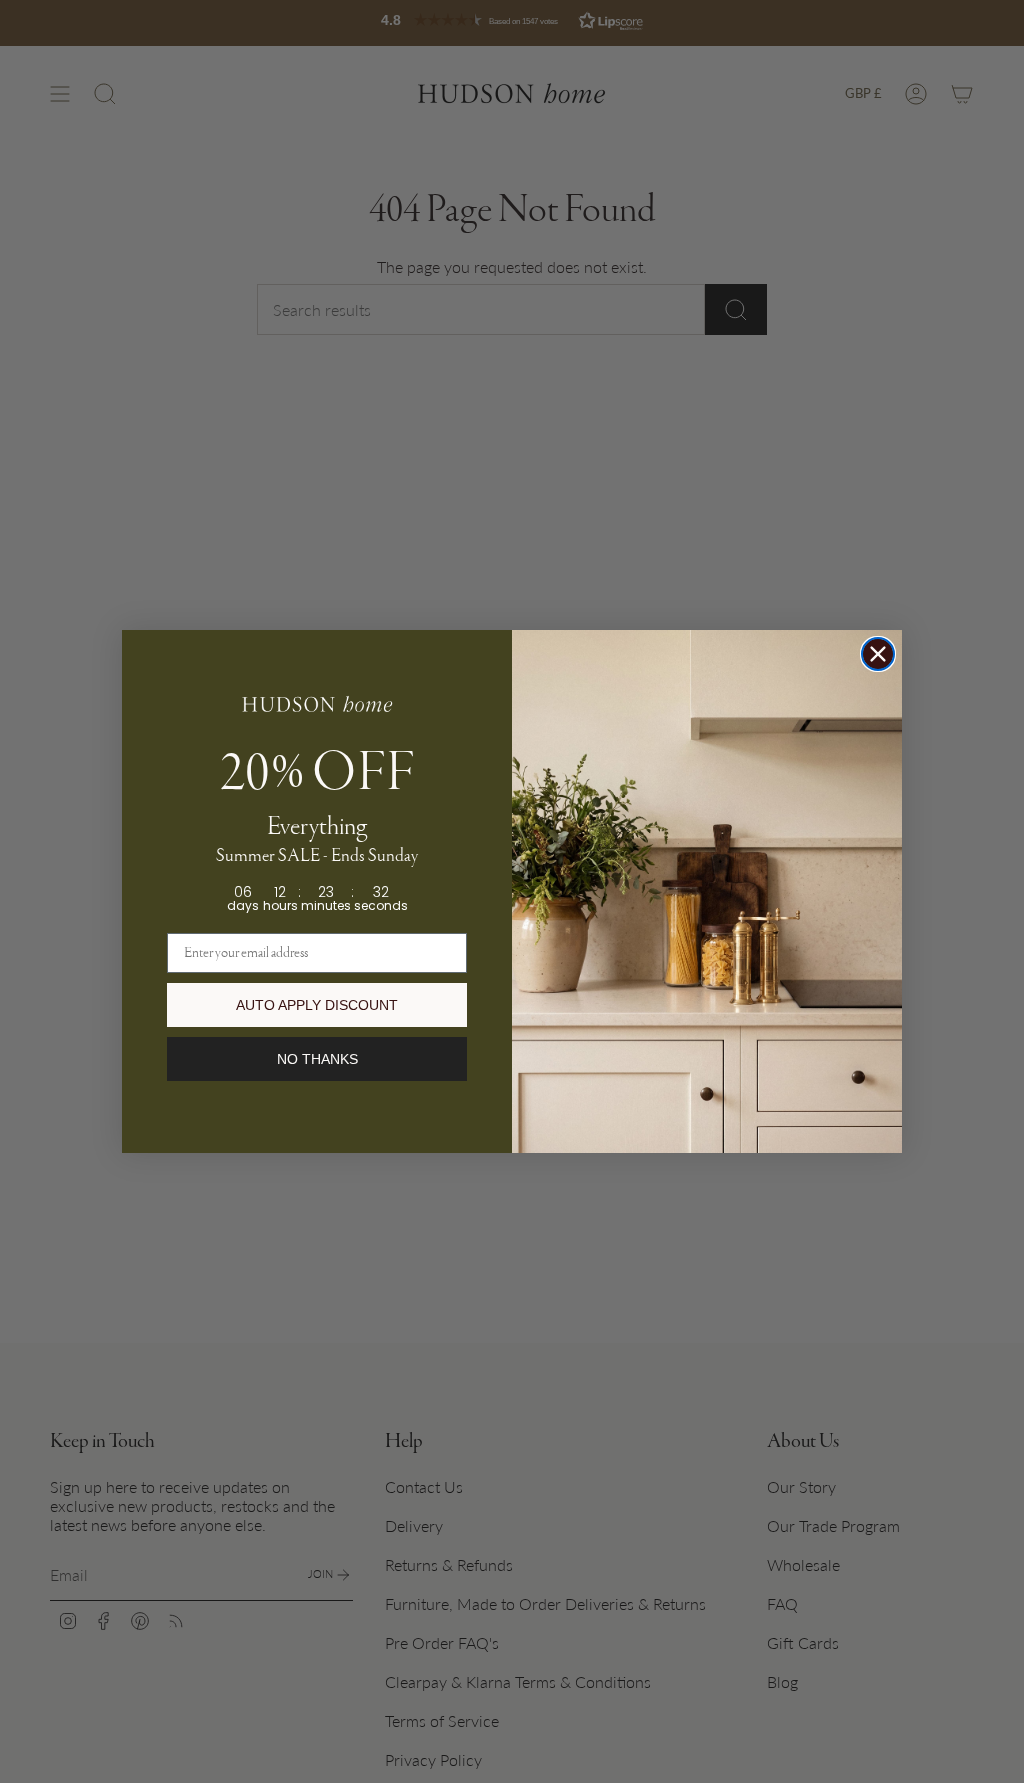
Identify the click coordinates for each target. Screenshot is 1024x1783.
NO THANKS (317, 1059)
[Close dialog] (878, 654)
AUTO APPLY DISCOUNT (317, 1005)
